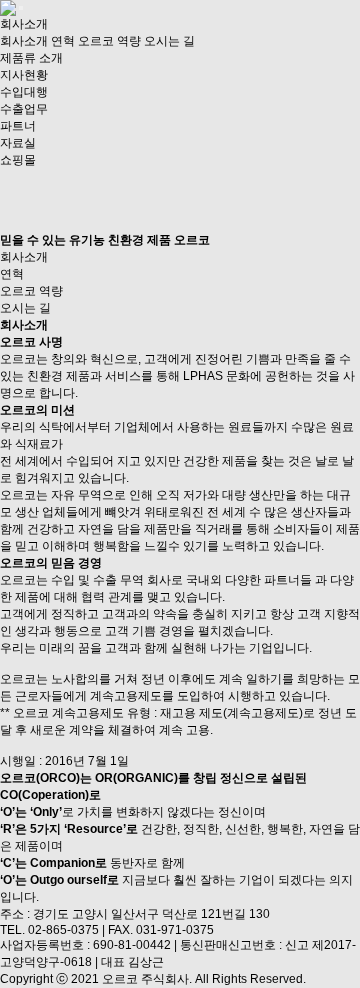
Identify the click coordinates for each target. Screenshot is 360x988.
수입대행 (24, 92)
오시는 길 (169, 41)
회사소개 (24, 24)
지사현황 (24, 75)
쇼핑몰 (18, 160)
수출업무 (24, 109)
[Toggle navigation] (21, 8)
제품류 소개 (31, 58)
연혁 (63, 41)
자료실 (18, 143)
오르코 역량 (109, 41)
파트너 (18, 126)
